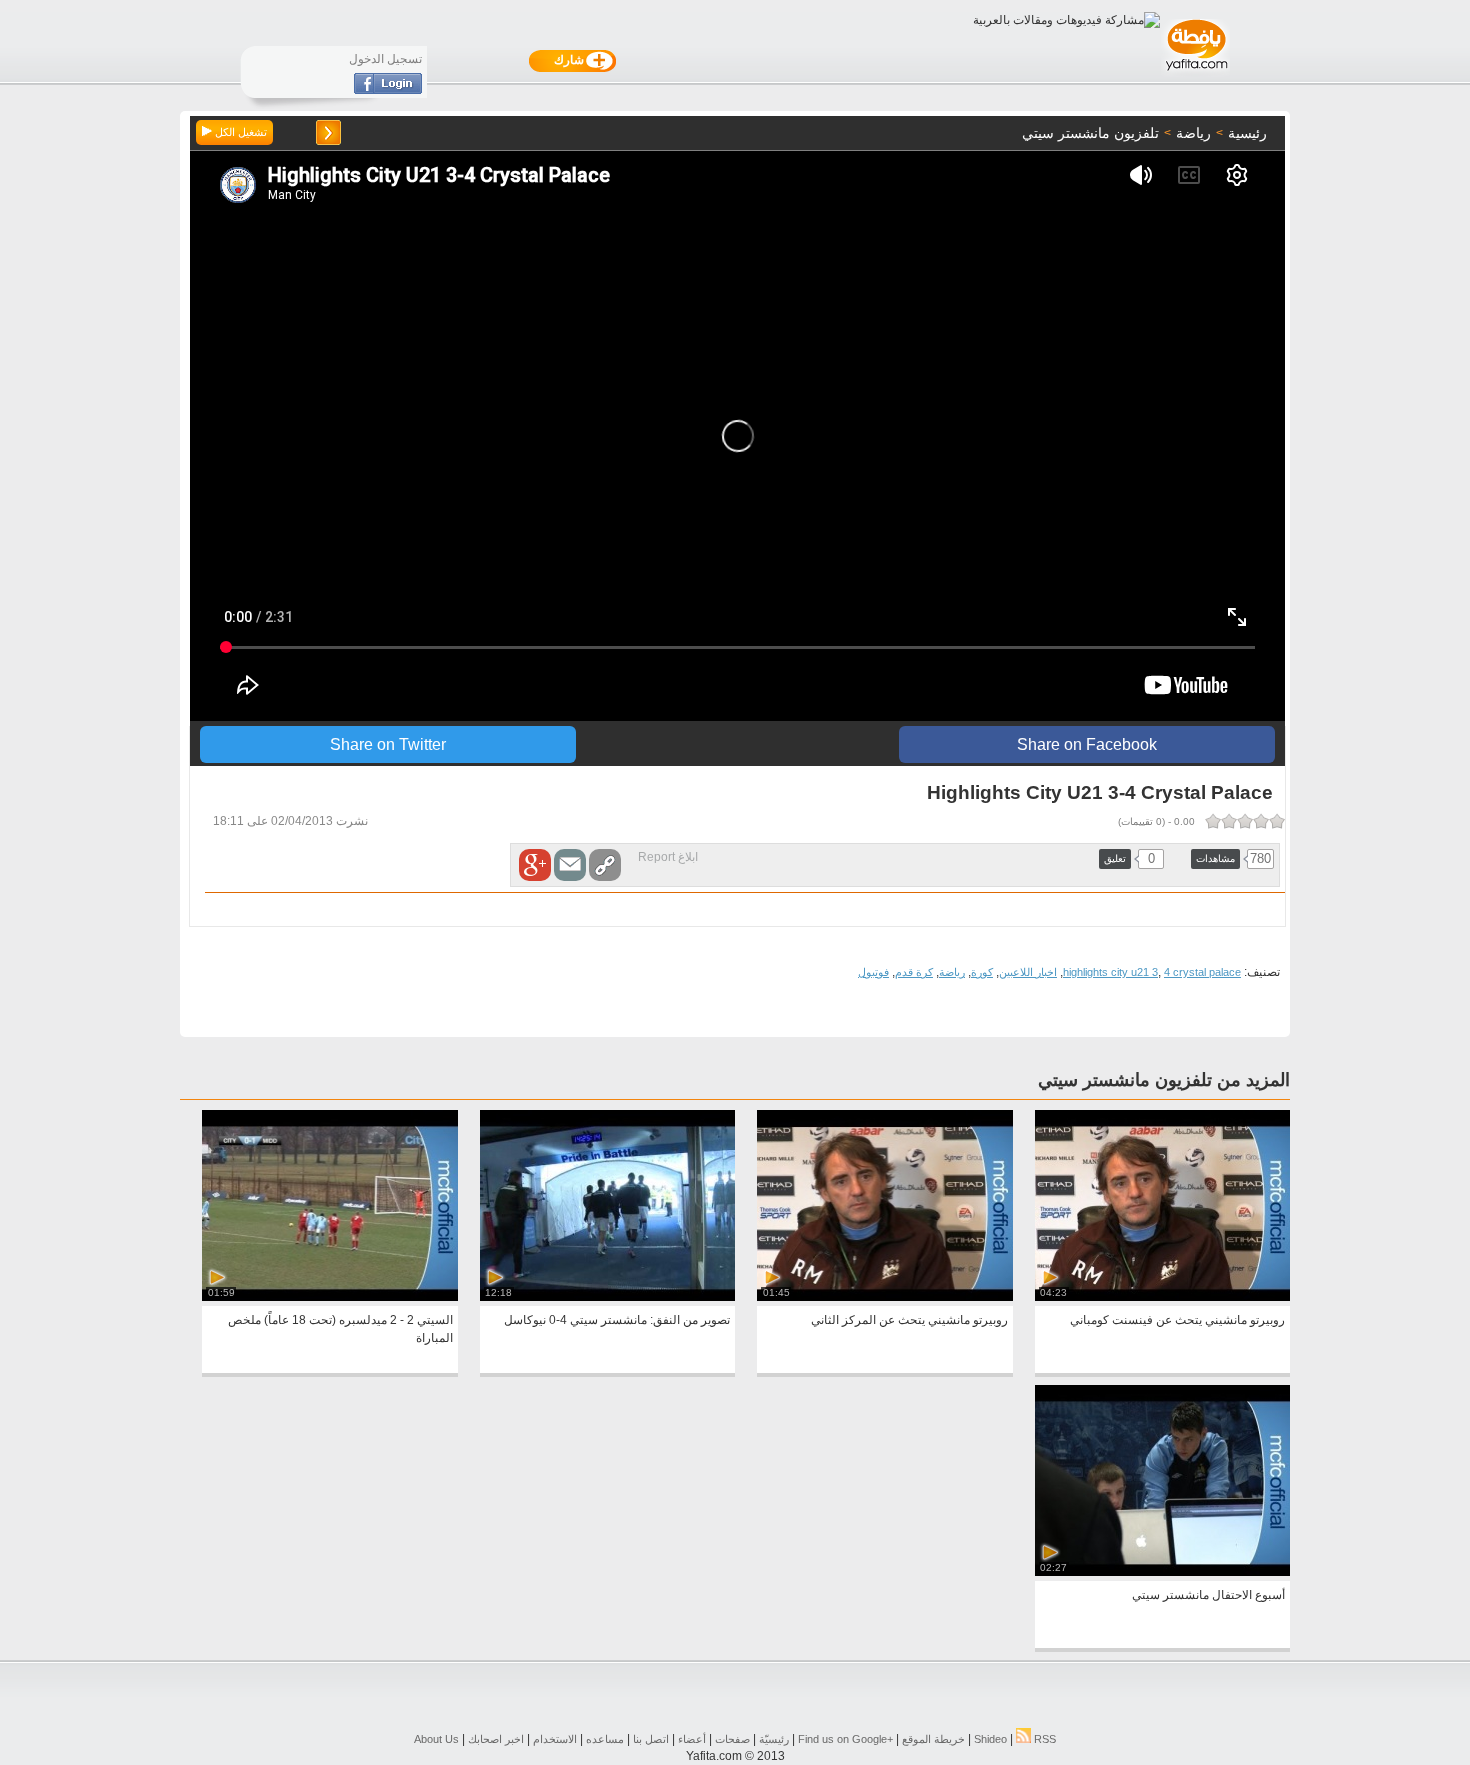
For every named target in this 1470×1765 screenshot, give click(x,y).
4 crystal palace (1202, 972)
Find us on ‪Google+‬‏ (845, 1739)
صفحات (732, 1739)
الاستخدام (555, 1739)
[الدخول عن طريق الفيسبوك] (388, 90)
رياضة (952, 972)
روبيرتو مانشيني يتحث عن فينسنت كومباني (1177, 1320)
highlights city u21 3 (1110, 972)
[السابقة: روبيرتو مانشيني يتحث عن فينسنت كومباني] (328, 132)
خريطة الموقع (933, 1739)
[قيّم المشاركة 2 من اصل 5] (1261, 821)
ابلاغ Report (668, 857)
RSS (1043, 1739)
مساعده (605, 1739)
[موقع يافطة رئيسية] (1195, 73)
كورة (982, 972)
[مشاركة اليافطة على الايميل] (570, 865)
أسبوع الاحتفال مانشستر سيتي (1208, 1595)
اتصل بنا (651, 1739)
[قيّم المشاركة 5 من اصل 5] (1213, 821)
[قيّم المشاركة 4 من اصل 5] (1229, 821)
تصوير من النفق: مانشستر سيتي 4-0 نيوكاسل (617, 1320)
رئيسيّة (774, 1739)
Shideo (990, 1739)
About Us (436, 1739)
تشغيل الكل (239, 132)
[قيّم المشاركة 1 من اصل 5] (1277, 821)
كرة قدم (914, 972)
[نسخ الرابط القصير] (605, 865)
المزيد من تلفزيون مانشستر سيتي (1164, 1080)
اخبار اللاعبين (1028, 972)
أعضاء (692, 1739)
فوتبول (873, 972)
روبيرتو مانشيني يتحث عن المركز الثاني (909, 1320)
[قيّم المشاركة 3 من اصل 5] (1245, 821)
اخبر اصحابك (496, 1739)
